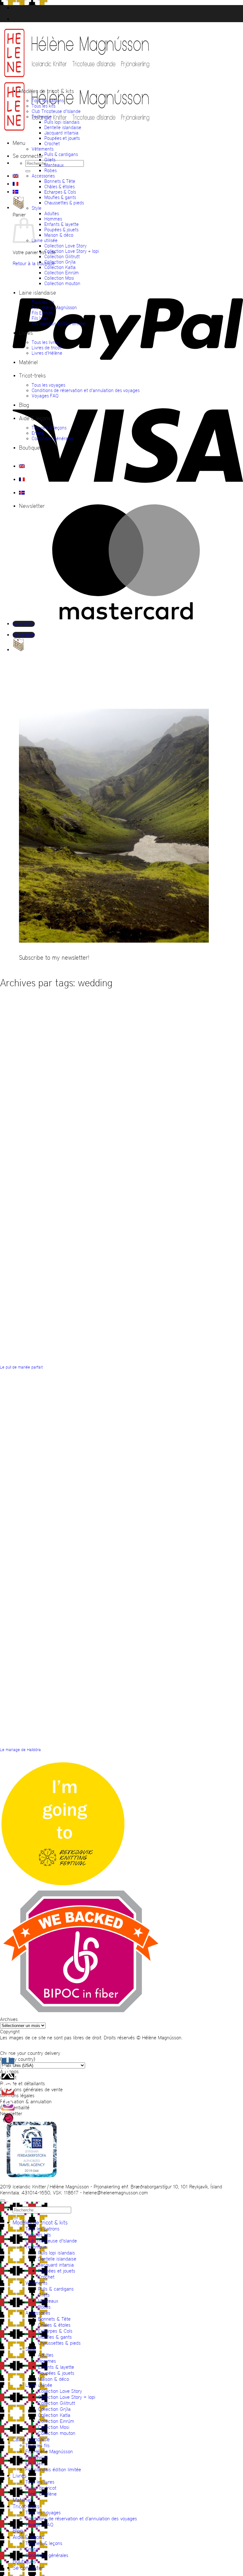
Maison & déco (59, 235)
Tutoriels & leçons (49, 428)
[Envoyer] (28, 171)
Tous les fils (43, 302)
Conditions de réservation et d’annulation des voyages (86, 390)
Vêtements (43, 149)
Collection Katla (60, 267)
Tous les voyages (48, 385)
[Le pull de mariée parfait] (169, 1256)
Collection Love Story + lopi (72, 251)
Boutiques (31, 448)
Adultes (52, 213)
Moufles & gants (60, 197)
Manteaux (54, 165)
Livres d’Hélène (47, 353)
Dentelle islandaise (63, 127)
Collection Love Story (65, 246)
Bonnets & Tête (60, 181)
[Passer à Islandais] (16, 192)
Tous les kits (44, 106)
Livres (26, 333)
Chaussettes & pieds (64, 203)
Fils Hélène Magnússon (54, 307)
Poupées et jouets (62, 138)
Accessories (43, 176)
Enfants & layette (62, 224)
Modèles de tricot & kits (47, 91)
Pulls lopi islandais (62, 122)
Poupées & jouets (61, 230)
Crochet (52, 143)
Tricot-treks (32, 376)
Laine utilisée (45, 240)
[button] (19, 143)
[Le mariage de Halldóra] (152, 1639)
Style (37, 208)
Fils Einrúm (42, 313)
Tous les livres (45, 342)
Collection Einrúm (62, 273)
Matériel (28, 362)
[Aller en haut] (3, 2200)
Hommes (53, 219)
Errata (38, 433)
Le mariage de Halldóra (20, 1750)
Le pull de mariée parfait (21, 1367)
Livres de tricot (47, 348)
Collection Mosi (59, 278)
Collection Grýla (60, 262)
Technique (42, 117)
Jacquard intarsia (61, 133)
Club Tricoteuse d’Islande (56, 111)
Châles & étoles (59, 187)
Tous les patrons (48, 100)
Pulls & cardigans (61, 154)
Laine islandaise (37, 293)
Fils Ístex (40, 318)
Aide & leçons (35, 418)
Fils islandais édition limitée (59, 324)
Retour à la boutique (34, 263)
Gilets (50, 160)
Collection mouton (62, 283)
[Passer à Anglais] (16, 176)
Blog (24, 405)
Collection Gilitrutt (62, 256)
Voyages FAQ (45, 396)
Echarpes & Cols (60, 192)
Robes (50, 170)
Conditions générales (53, 438)
